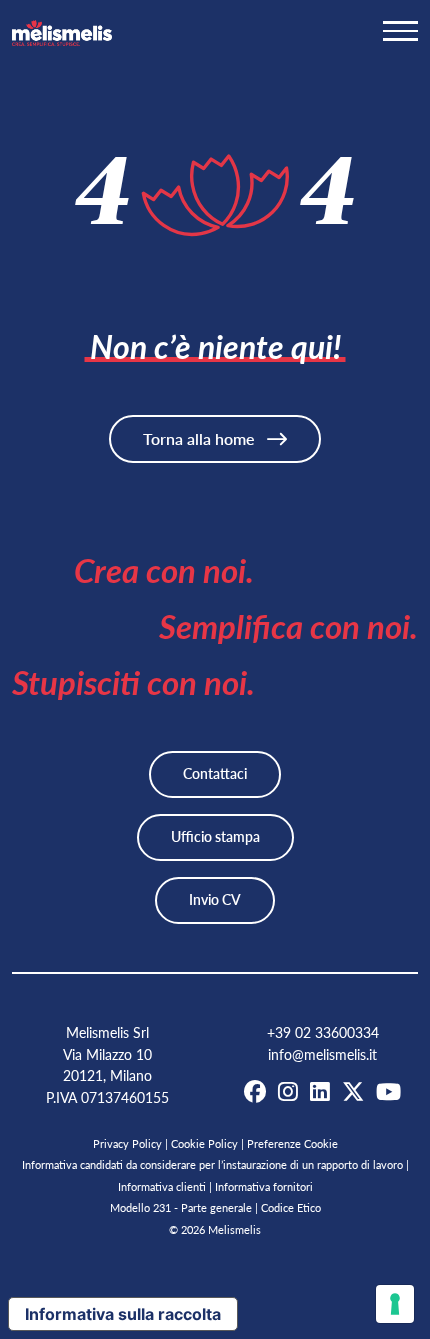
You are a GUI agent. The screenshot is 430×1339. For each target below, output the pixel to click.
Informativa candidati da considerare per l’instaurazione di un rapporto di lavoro (212, 1164)
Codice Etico (291, 1207)
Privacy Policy (127, 1143)
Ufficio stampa (215, 836)
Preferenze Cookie (292, 1143)
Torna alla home (201, 438)
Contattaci (215, 773)
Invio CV (215, 899)
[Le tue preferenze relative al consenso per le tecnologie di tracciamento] (395, 1304)
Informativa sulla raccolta (123, 1314)
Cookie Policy (204, 1143)
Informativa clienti (162, 1186)
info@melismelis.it (322, 1054)
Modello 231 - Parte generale (181, 1207)
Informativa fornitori (264, 1186)
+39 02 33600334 (323, 1032)
